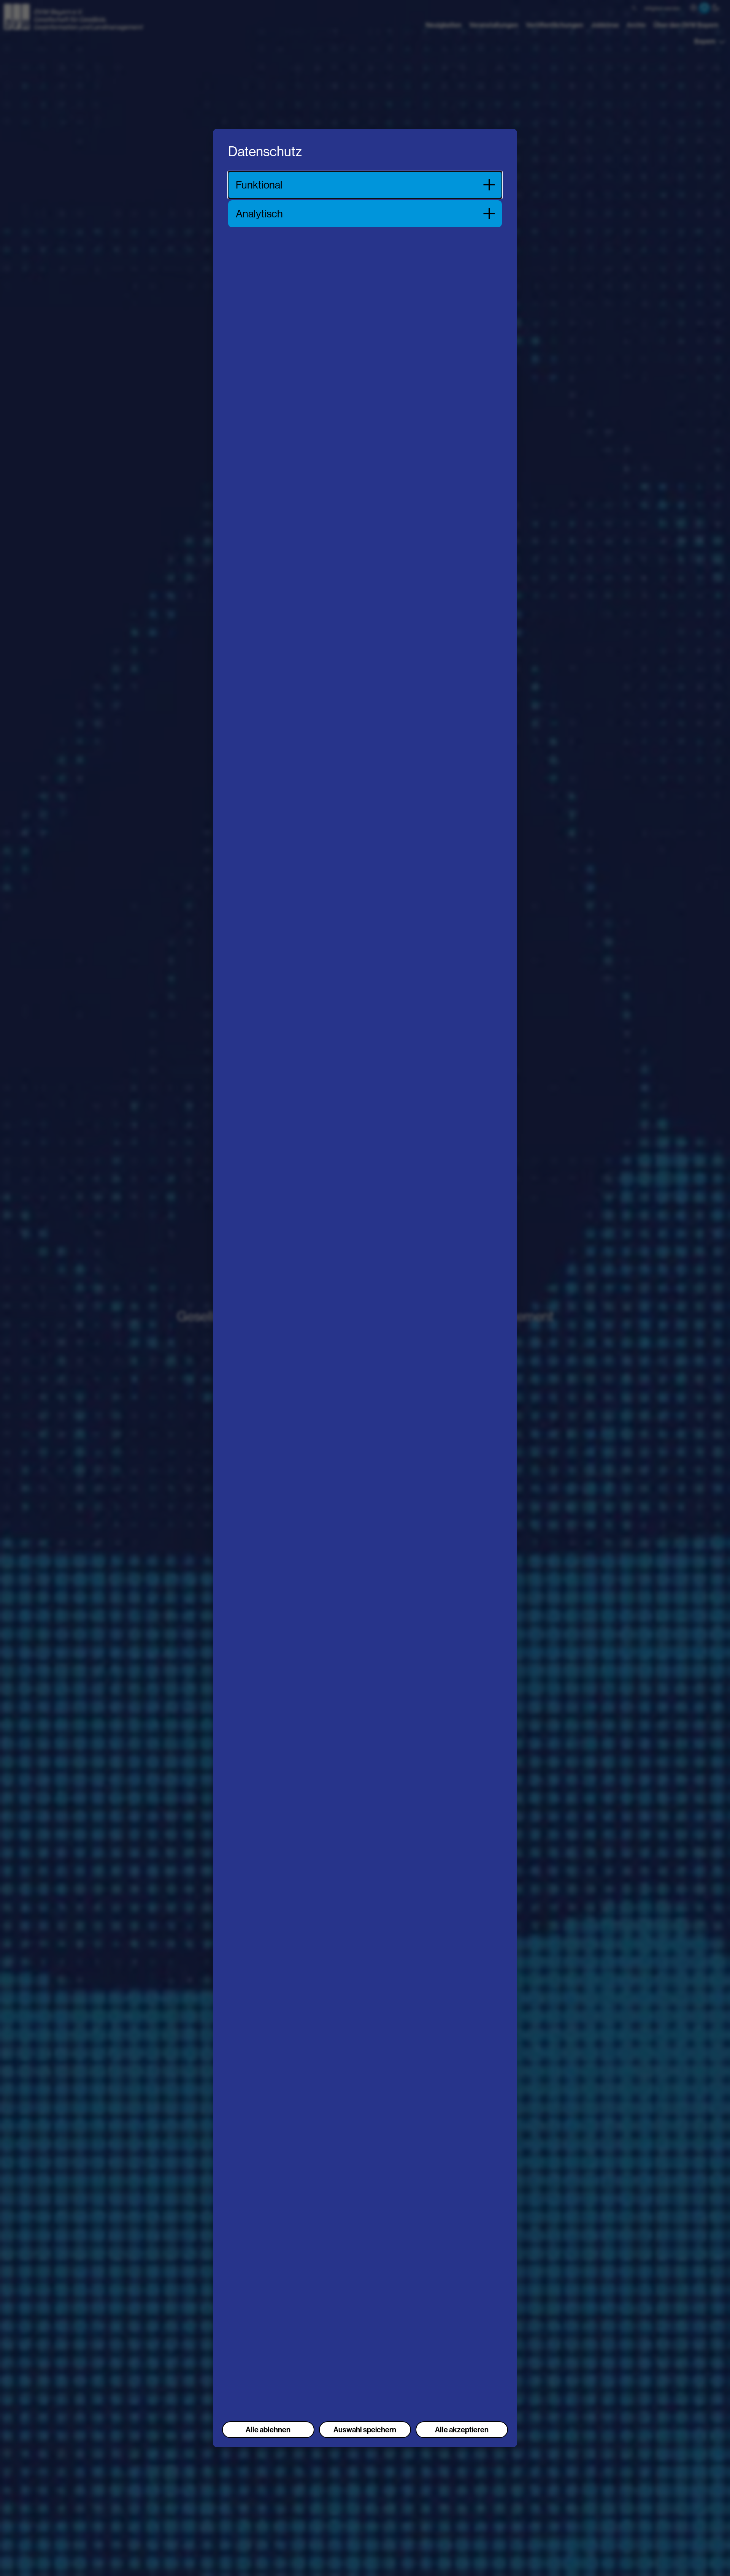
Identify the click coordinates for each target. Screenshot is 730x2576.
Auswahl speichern (365, 2430)
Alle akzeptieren (462, 2430)
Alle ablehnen (268, 2430)
